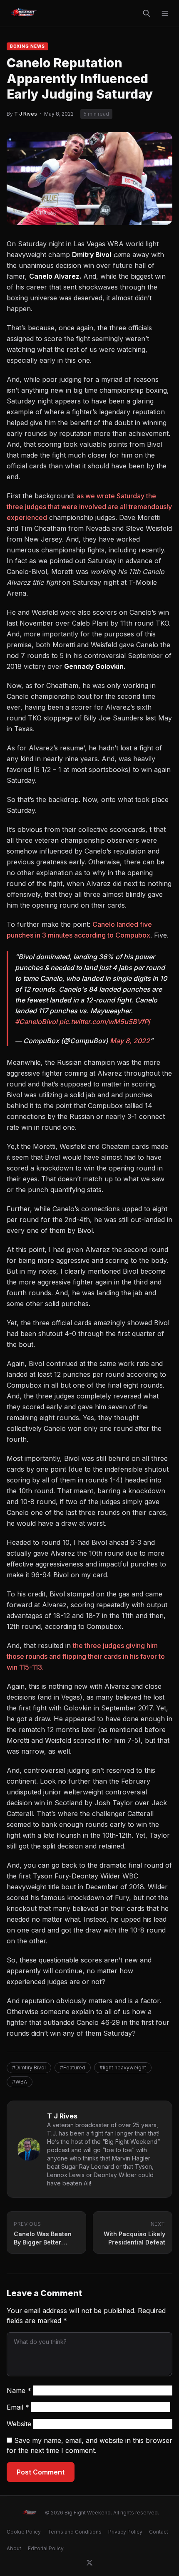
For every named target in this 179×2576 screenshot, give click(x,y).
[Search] (147, 13)
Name (19, 2390)
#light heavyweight (123, 2067)
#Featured (73, 2067)
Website (19, 2424)
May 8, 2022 (130, 1041)
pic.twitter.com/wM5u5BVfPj (104, 1022)
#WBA (20, 2082)
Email (18, 2407)
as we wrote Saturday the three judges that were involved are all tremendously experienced (89, 507)
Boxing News (27, 46)
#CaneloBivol (36, 1022)
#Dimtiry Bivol (29, 2067)
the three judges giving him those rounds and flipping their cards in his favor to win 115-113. (86, 1656)
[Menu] (165, 13)
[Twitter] (89, 2563)
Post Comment (41, 2472)
